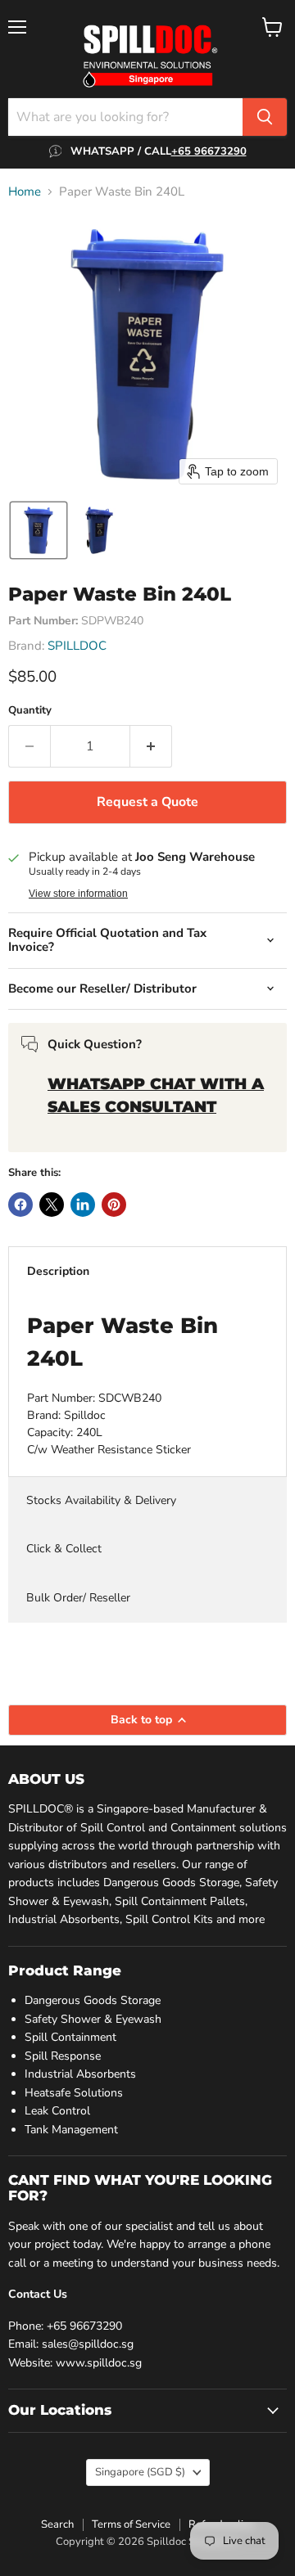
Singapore (140, 2472)
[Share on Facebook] (20, 1205)
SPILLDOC (77, 646)
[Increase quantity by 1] (151, 746)
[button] (39, 530)
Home (25, 192)
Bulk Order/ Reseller (78, 1598)
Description (58, 1271)
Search (57, 2524)
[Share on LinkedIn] (83, 1205)
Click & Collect (64, 1549)
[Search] (265, 117)
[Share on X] (52, 1205)
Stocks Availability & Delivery (101, 1500)
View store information (78, 894)
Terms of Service (131, 2524)
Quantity (30, 711)
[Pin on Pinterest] (114, 1205)
